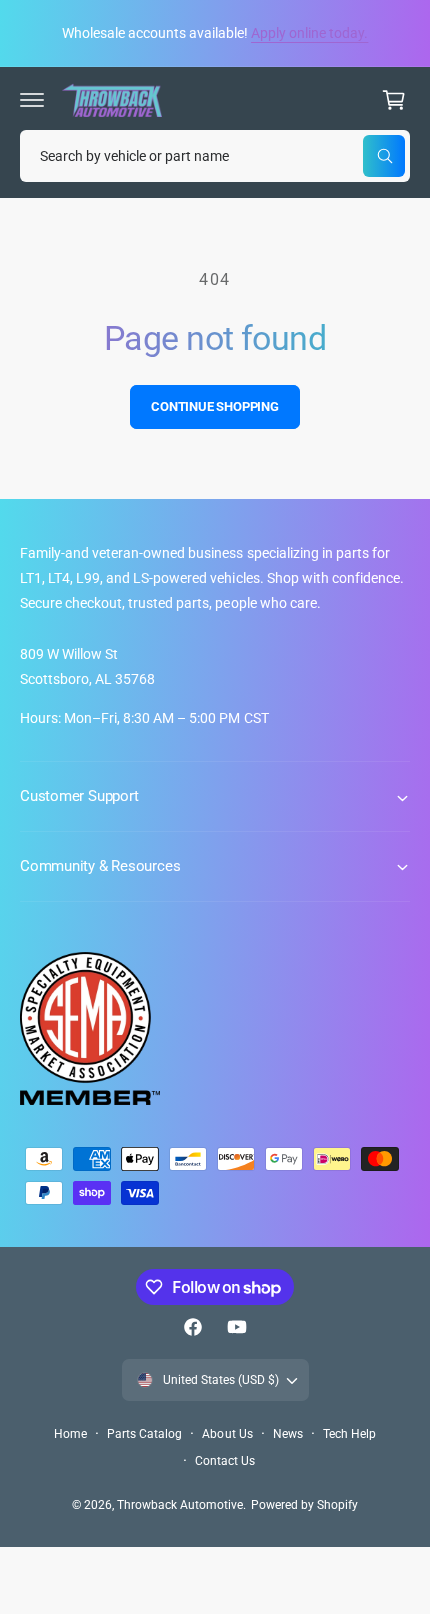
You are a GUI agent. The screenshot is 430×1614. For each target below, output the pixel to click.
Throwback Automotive (180, 1505)
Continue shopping (215, 406)
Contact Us (225, 1461)
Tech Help (349, 1434)
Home (70, 1434)
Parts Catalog (144, 1434)
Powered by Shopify (304, 1505)
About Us (227, 1434)
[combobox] (215, 156)
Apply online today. (309, 33)
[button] (32, 100)
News (288, 1434)
